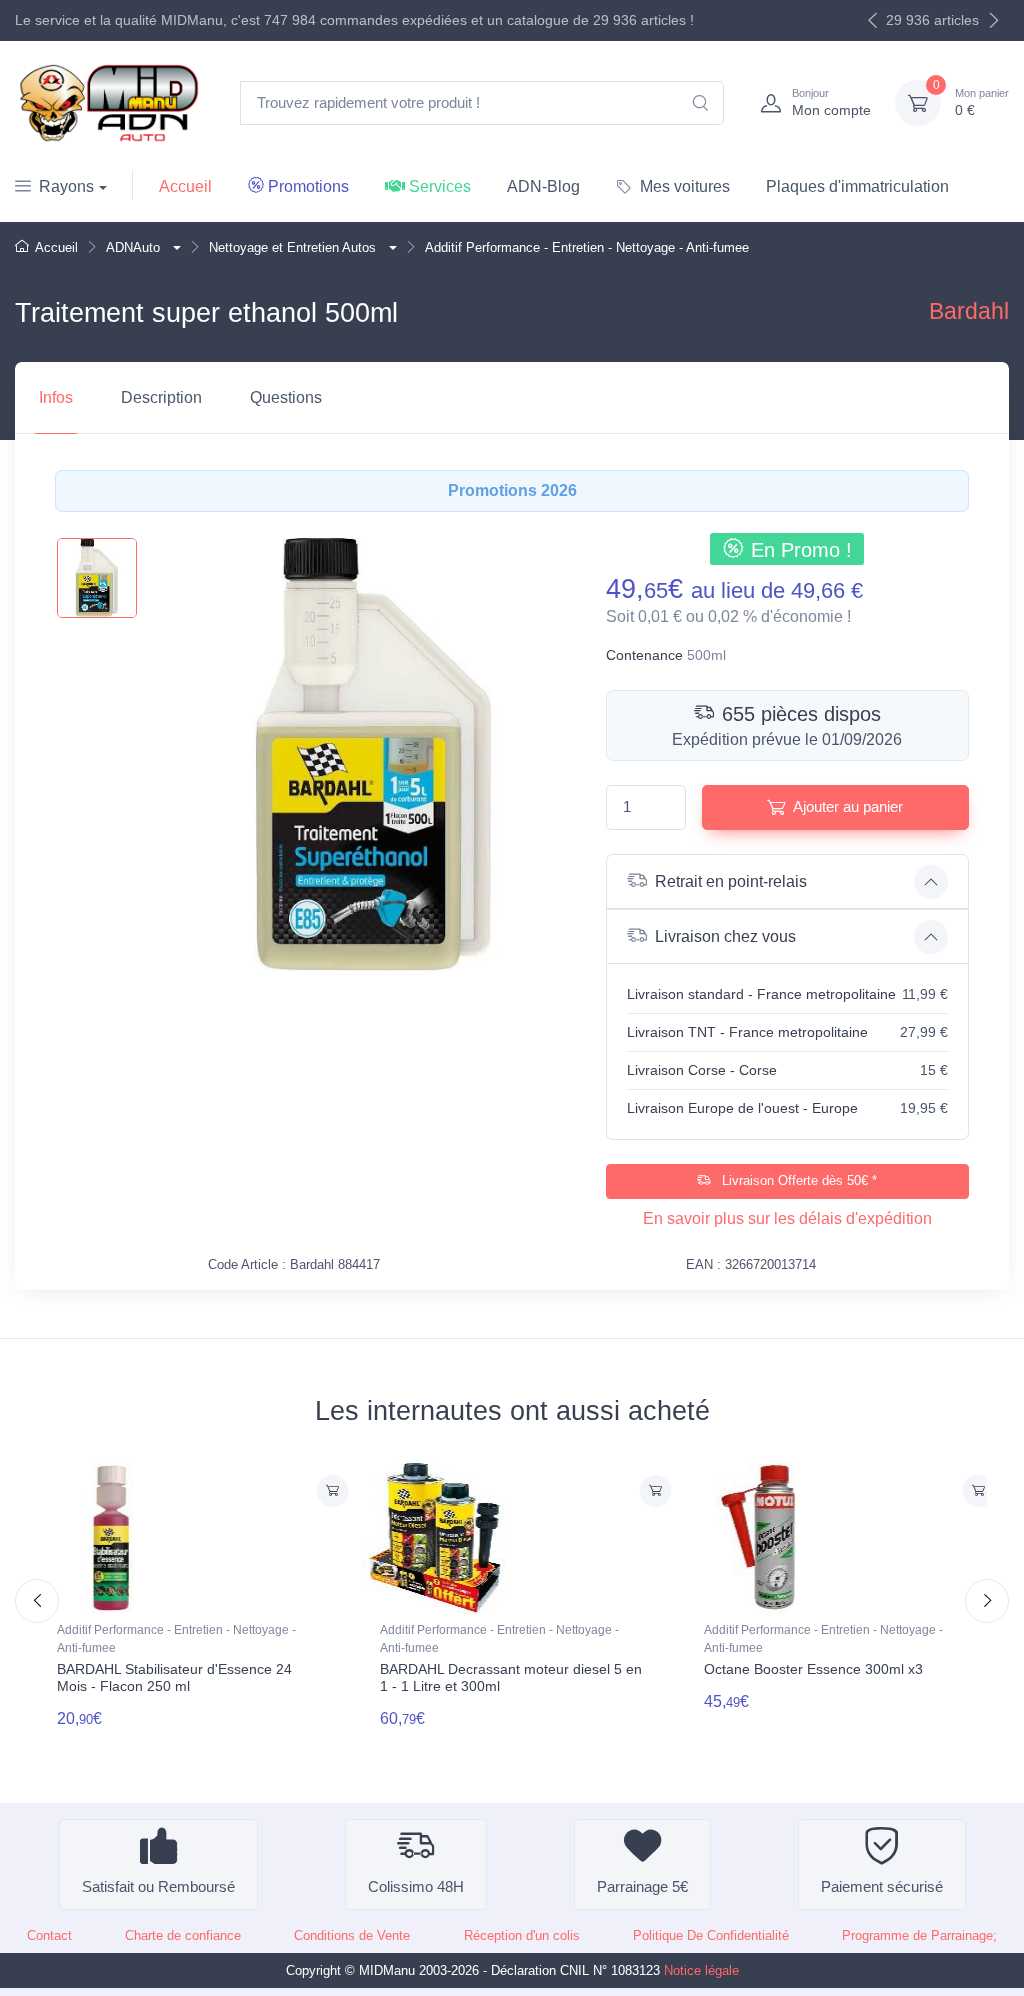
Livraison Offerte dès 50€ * (797, 1180)
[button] (174, 247)
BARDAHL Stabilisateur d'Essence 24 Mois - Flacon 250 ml (174, 1677)
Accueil (185, 186)
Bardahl (969, 311)
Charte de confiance (183, 1935)
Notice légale (701, 1970)
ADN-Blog (543, 186)
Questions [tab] (286, 397)
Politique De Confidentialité (711, 1935)
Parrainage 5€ (642, 1886)
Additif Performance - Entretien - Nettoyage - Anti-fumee (176, 1639)
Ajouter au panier (848, 806)
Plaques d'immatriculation (857, 186)
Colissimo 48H (416, 1886)
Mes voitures (685, 186)
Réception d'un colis (522, 1935)
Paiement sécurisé (882, 1886)
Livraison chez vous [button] (725, 936)
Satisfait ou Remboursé (158, 1886)
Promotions (308, 186)
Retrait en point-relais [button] (731, 881)
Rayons (66, 186)
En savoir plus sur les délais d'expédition (787, 1218)
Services (440, 186)
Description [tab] (161, 397)
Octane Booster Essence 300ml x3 (813, 1669)
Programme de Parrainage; (919, 1935)
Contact (49, 1935)
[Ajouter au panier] (332, 1491)
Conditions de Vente (352, 1935)
